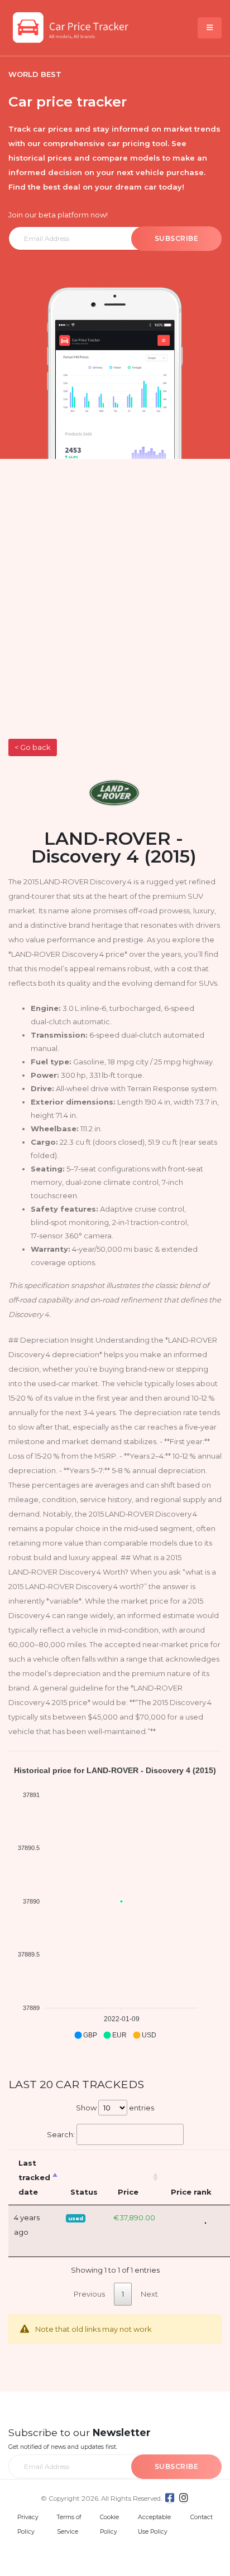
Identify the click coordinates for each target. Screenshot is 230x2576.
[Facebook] (170, 2498)
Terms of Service (69, 2524)
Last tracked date (34, 2177)
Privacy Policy (28, 2524)
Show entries (115, 2108)
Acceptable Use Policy (154, 2524)
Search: (61, 2134)
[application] (115, 1903)
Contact (202, 2517)
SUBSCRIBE (177, 238)
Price (128, 2192)
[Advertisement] (115, 618)
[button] (85, 2035)
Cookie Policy (109, 2524)
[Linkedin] (184, 2498)
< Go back (32, 747)
